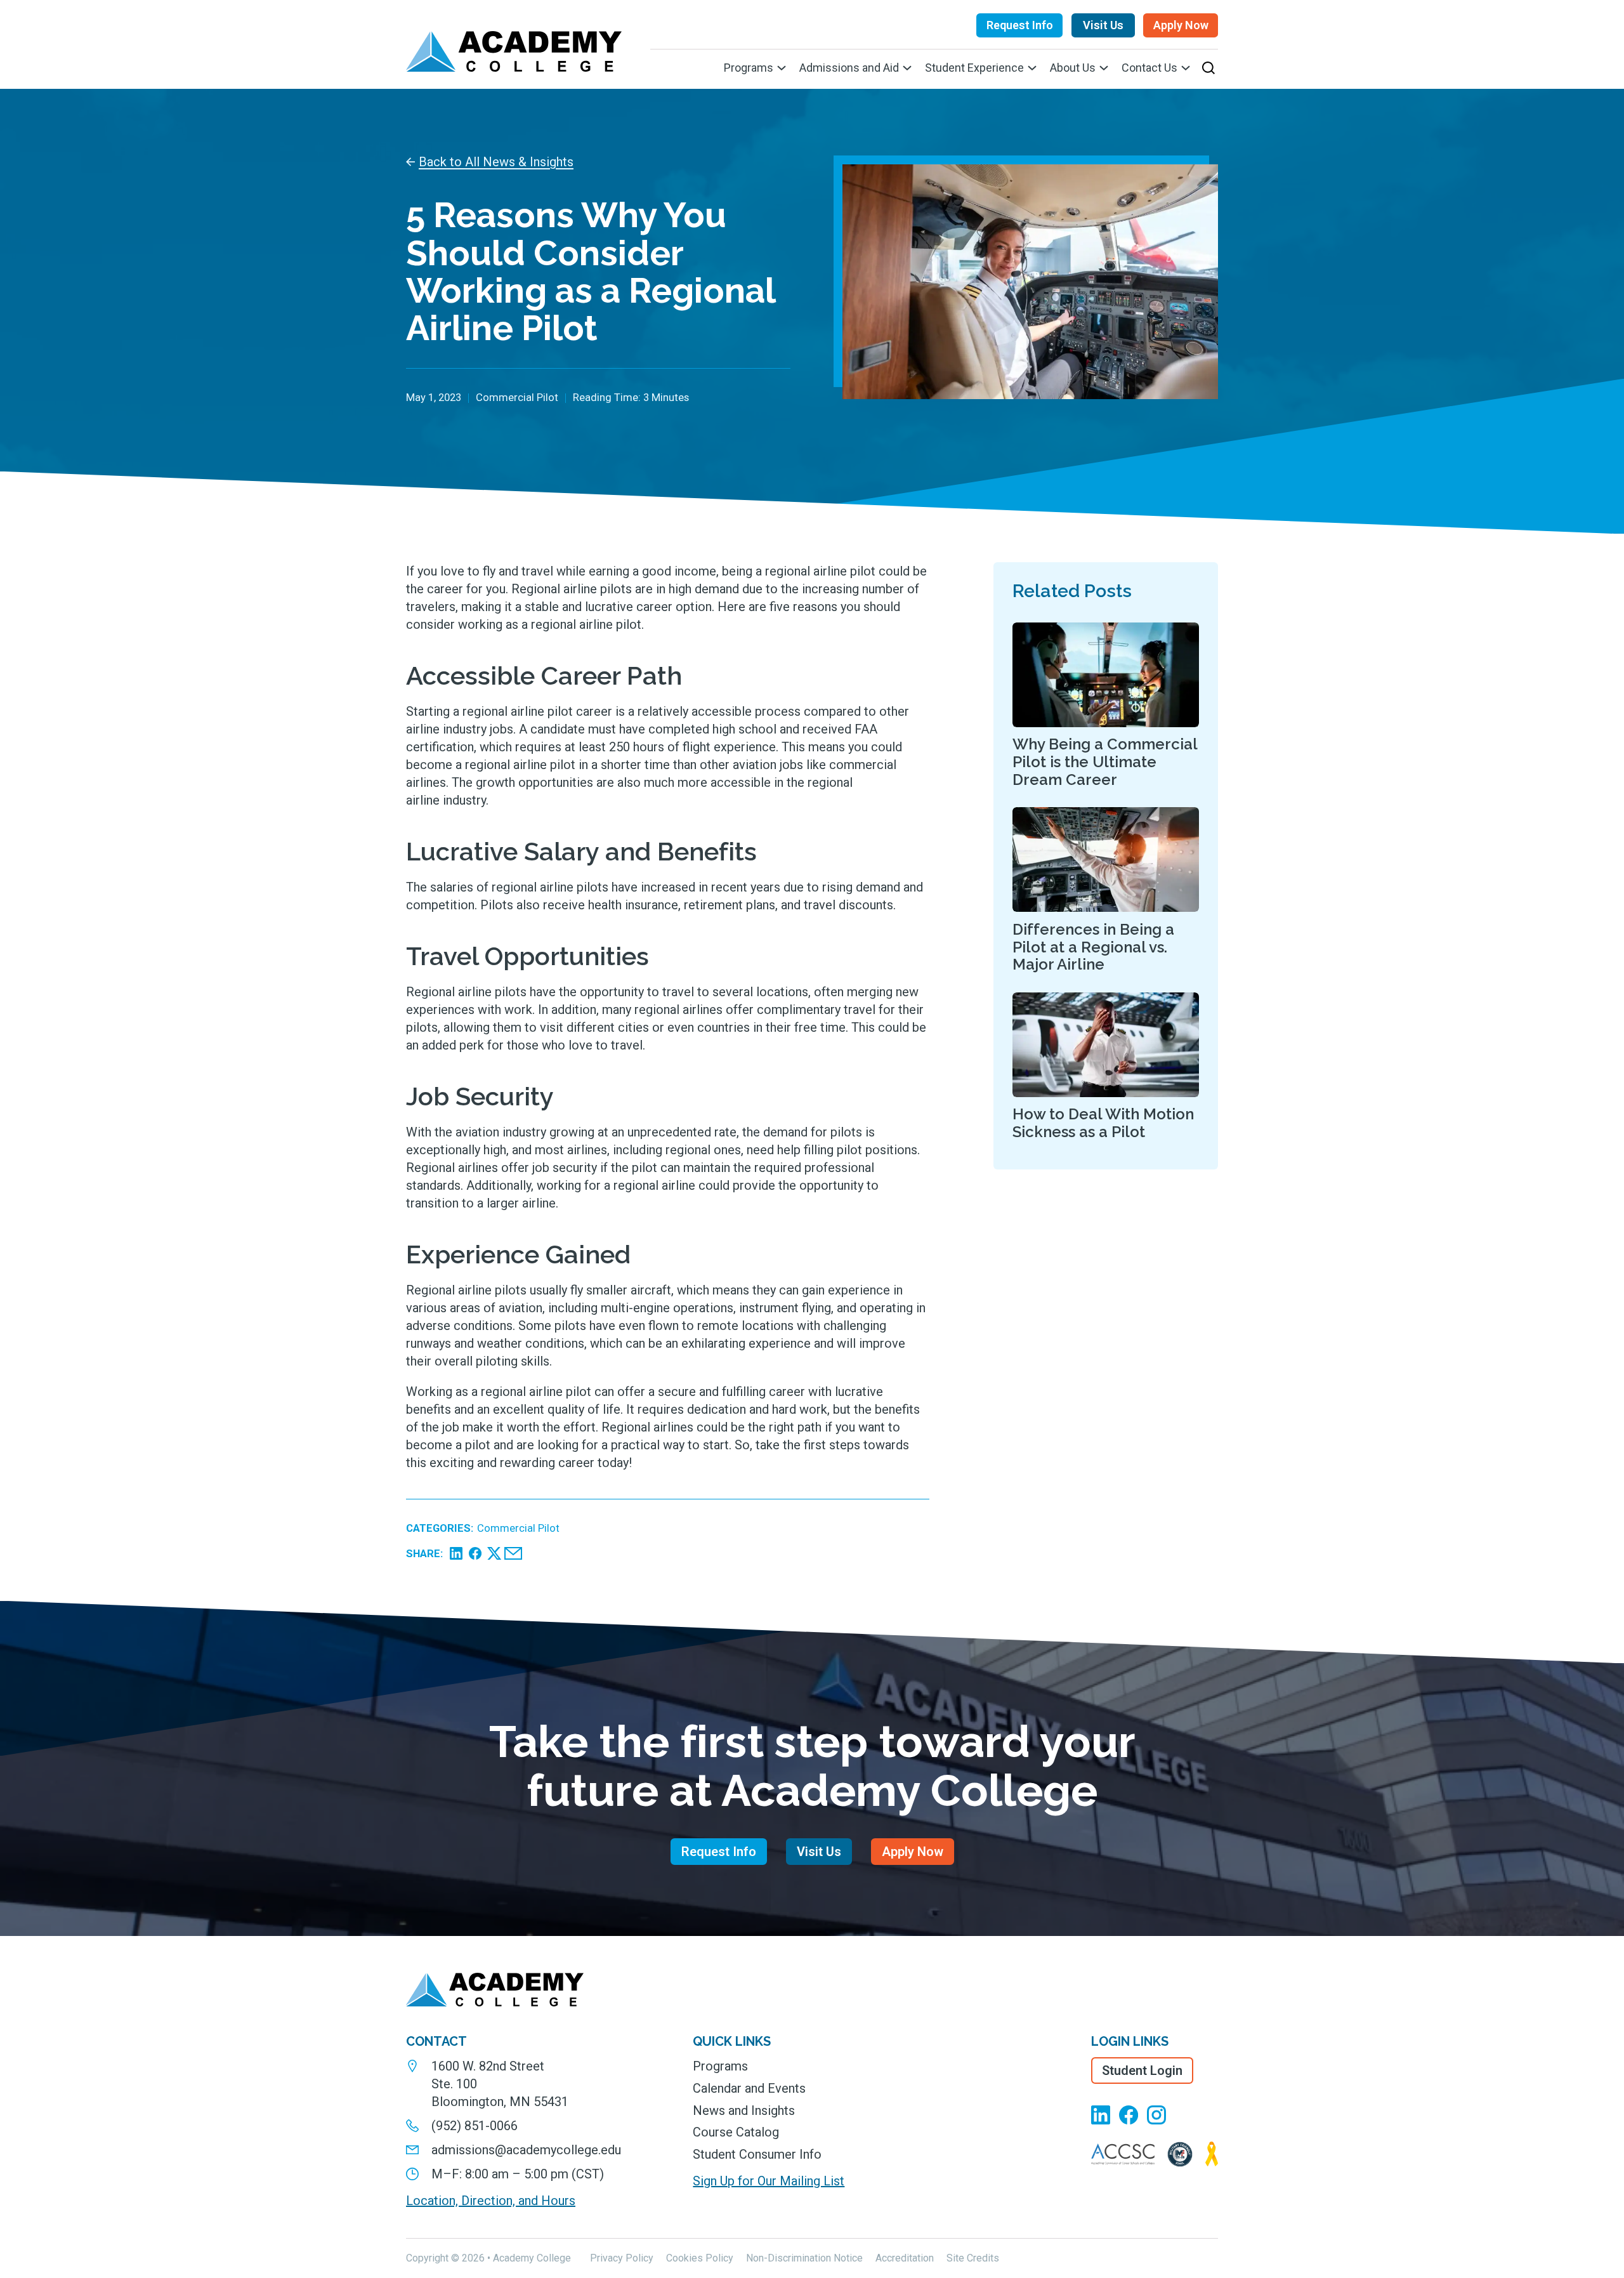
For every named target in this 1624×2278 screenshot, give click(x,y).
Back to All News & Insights (496, 162)
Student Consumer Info (757, 2154)
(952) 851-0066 (475, 2126)
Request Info (1020, 25)
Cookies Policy (700, 2258)
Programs (720, 2066)
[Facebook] (475, 1553)
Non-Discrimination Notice (804, 2258)
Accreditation (905, 2258)
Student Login (1142, 2071)
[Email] (513, 1553)
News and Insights (744, 2110)
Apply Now (1181, 25)
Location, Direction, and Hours (491, 2201)
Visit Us (1103, 25)
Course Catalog (736, 2132)
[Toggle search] (1208, 68)
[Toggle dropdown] (782, 68)
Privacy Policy (622, 2258)
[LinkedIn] (456, 1553)
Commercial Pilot (518, 1528)
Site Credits (973, 2258)
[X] (494, 1553)
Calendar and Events (749, 2088)
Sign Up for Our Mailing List (769, 2181)
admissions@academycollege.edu (526, 2150)
